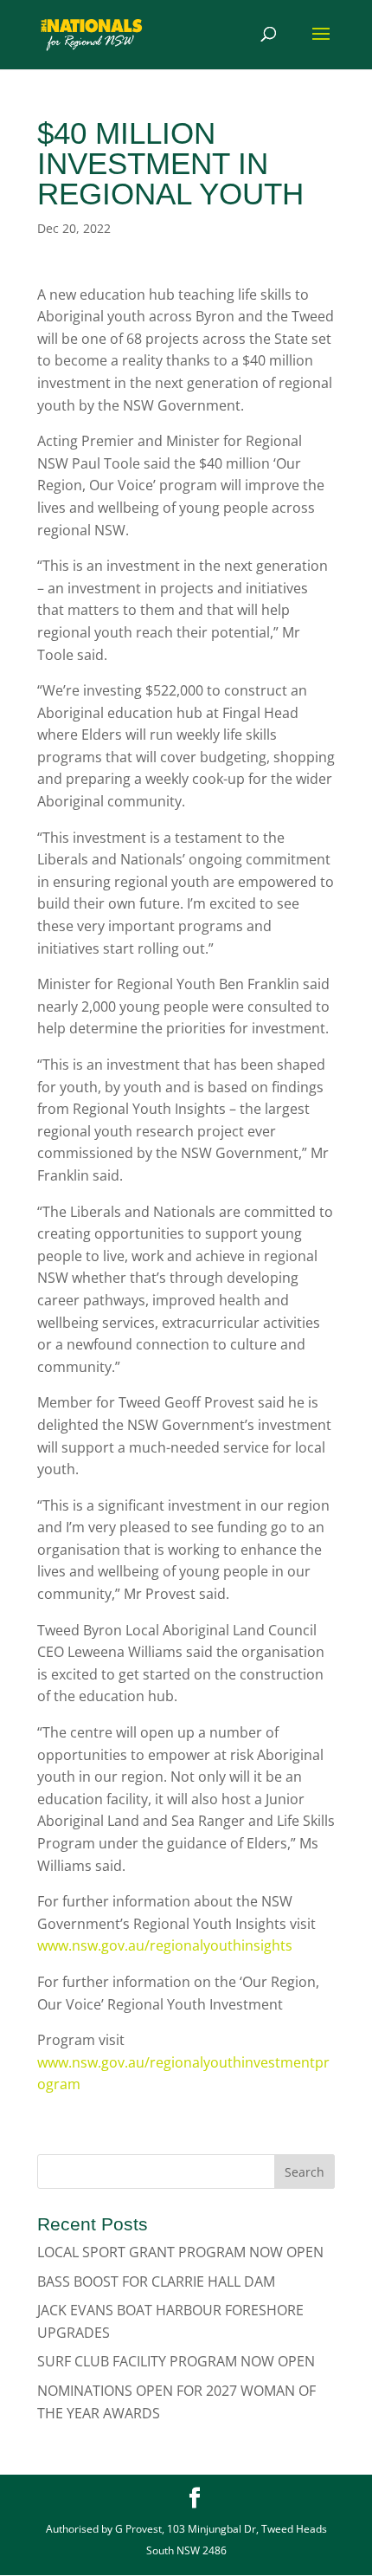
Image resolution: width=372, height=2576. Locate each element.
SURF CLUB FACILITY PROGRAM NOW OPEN (176, 2361)
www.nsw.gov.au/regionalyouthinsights (165, 1945)
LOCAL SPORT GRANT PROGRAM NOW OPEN (180, 2252)
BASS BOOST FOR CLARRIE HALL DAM (156, 2282)
